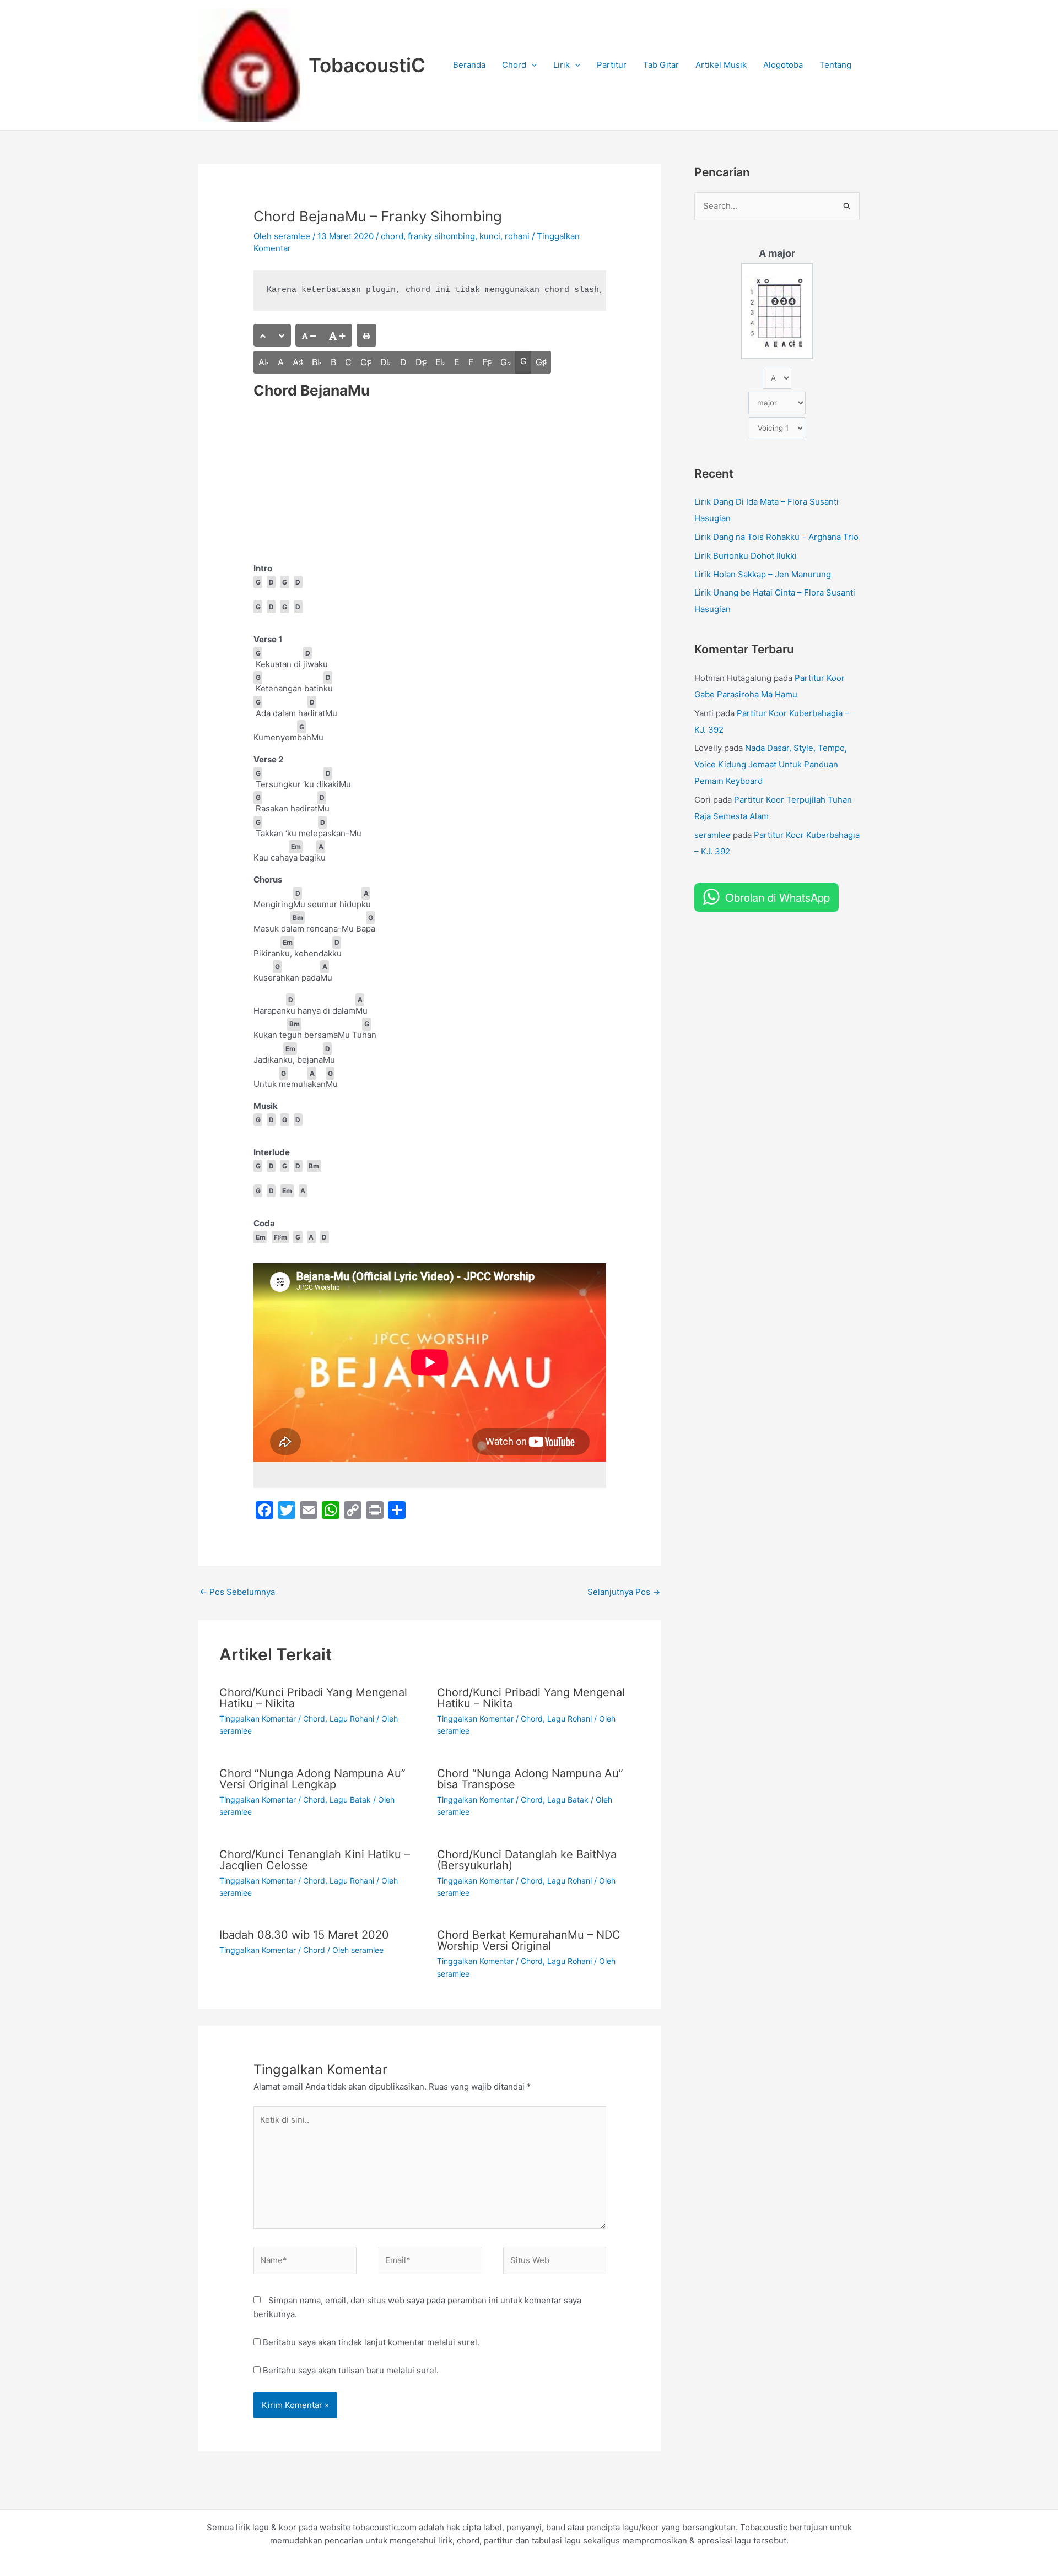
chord (392, 236)
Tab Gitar (661, 65)
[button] (531, 65)
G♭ (506, 362)
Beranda (469, 65)
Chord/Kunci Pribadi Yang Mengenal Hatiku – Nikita (313, 1698)
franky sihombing (441, 236)
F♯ (487, 362)
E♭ (440, 362)
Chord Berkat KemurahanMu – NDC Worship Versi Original (529, 1940)
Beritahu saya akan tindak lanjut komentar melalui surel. (371, 2342)
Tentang (835, 65)
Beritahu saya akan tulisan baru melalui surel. (351, 2370)
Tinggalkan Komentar (258, 1719)
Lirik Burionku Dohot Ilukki (746, 556)
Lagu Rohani (352, 1719)
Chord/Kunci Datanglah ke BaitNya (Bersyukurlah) (527, 1860)
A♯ (298, 362)
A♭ (264, 362)
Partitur (612, 65)
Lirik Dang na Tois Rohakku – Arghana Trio (776, 537)
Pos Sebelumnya (237, 1592)
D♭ (386, 362)
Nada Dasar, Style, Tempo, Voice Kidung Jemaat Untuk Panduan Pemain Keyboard (771, 764)
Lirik (562, 65)
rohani (517, 236)
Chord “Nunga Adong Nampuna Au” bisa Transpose (530, 1779)
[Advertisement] (430, 480)
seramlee (712, 835)
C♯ (366, 362)
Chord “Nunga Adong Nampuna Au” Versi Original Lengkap (312, 1779)
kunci (490, 236)
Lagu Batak (350, 1800)
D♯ (421, 362)
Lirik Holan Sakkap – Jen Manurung (763, 574)
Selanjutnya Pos (624, 1592)
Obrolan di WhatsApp (778, 897)
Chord (514, 65)
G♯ (541, 362)
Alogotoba (783, 65)
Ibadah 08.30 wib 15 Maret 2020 (304, 1935)
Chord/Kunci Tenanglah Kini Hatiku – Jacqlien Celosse (315, 1860)
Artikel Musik (721, 65)
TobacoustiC (367, 65)
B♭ (317, 362)
